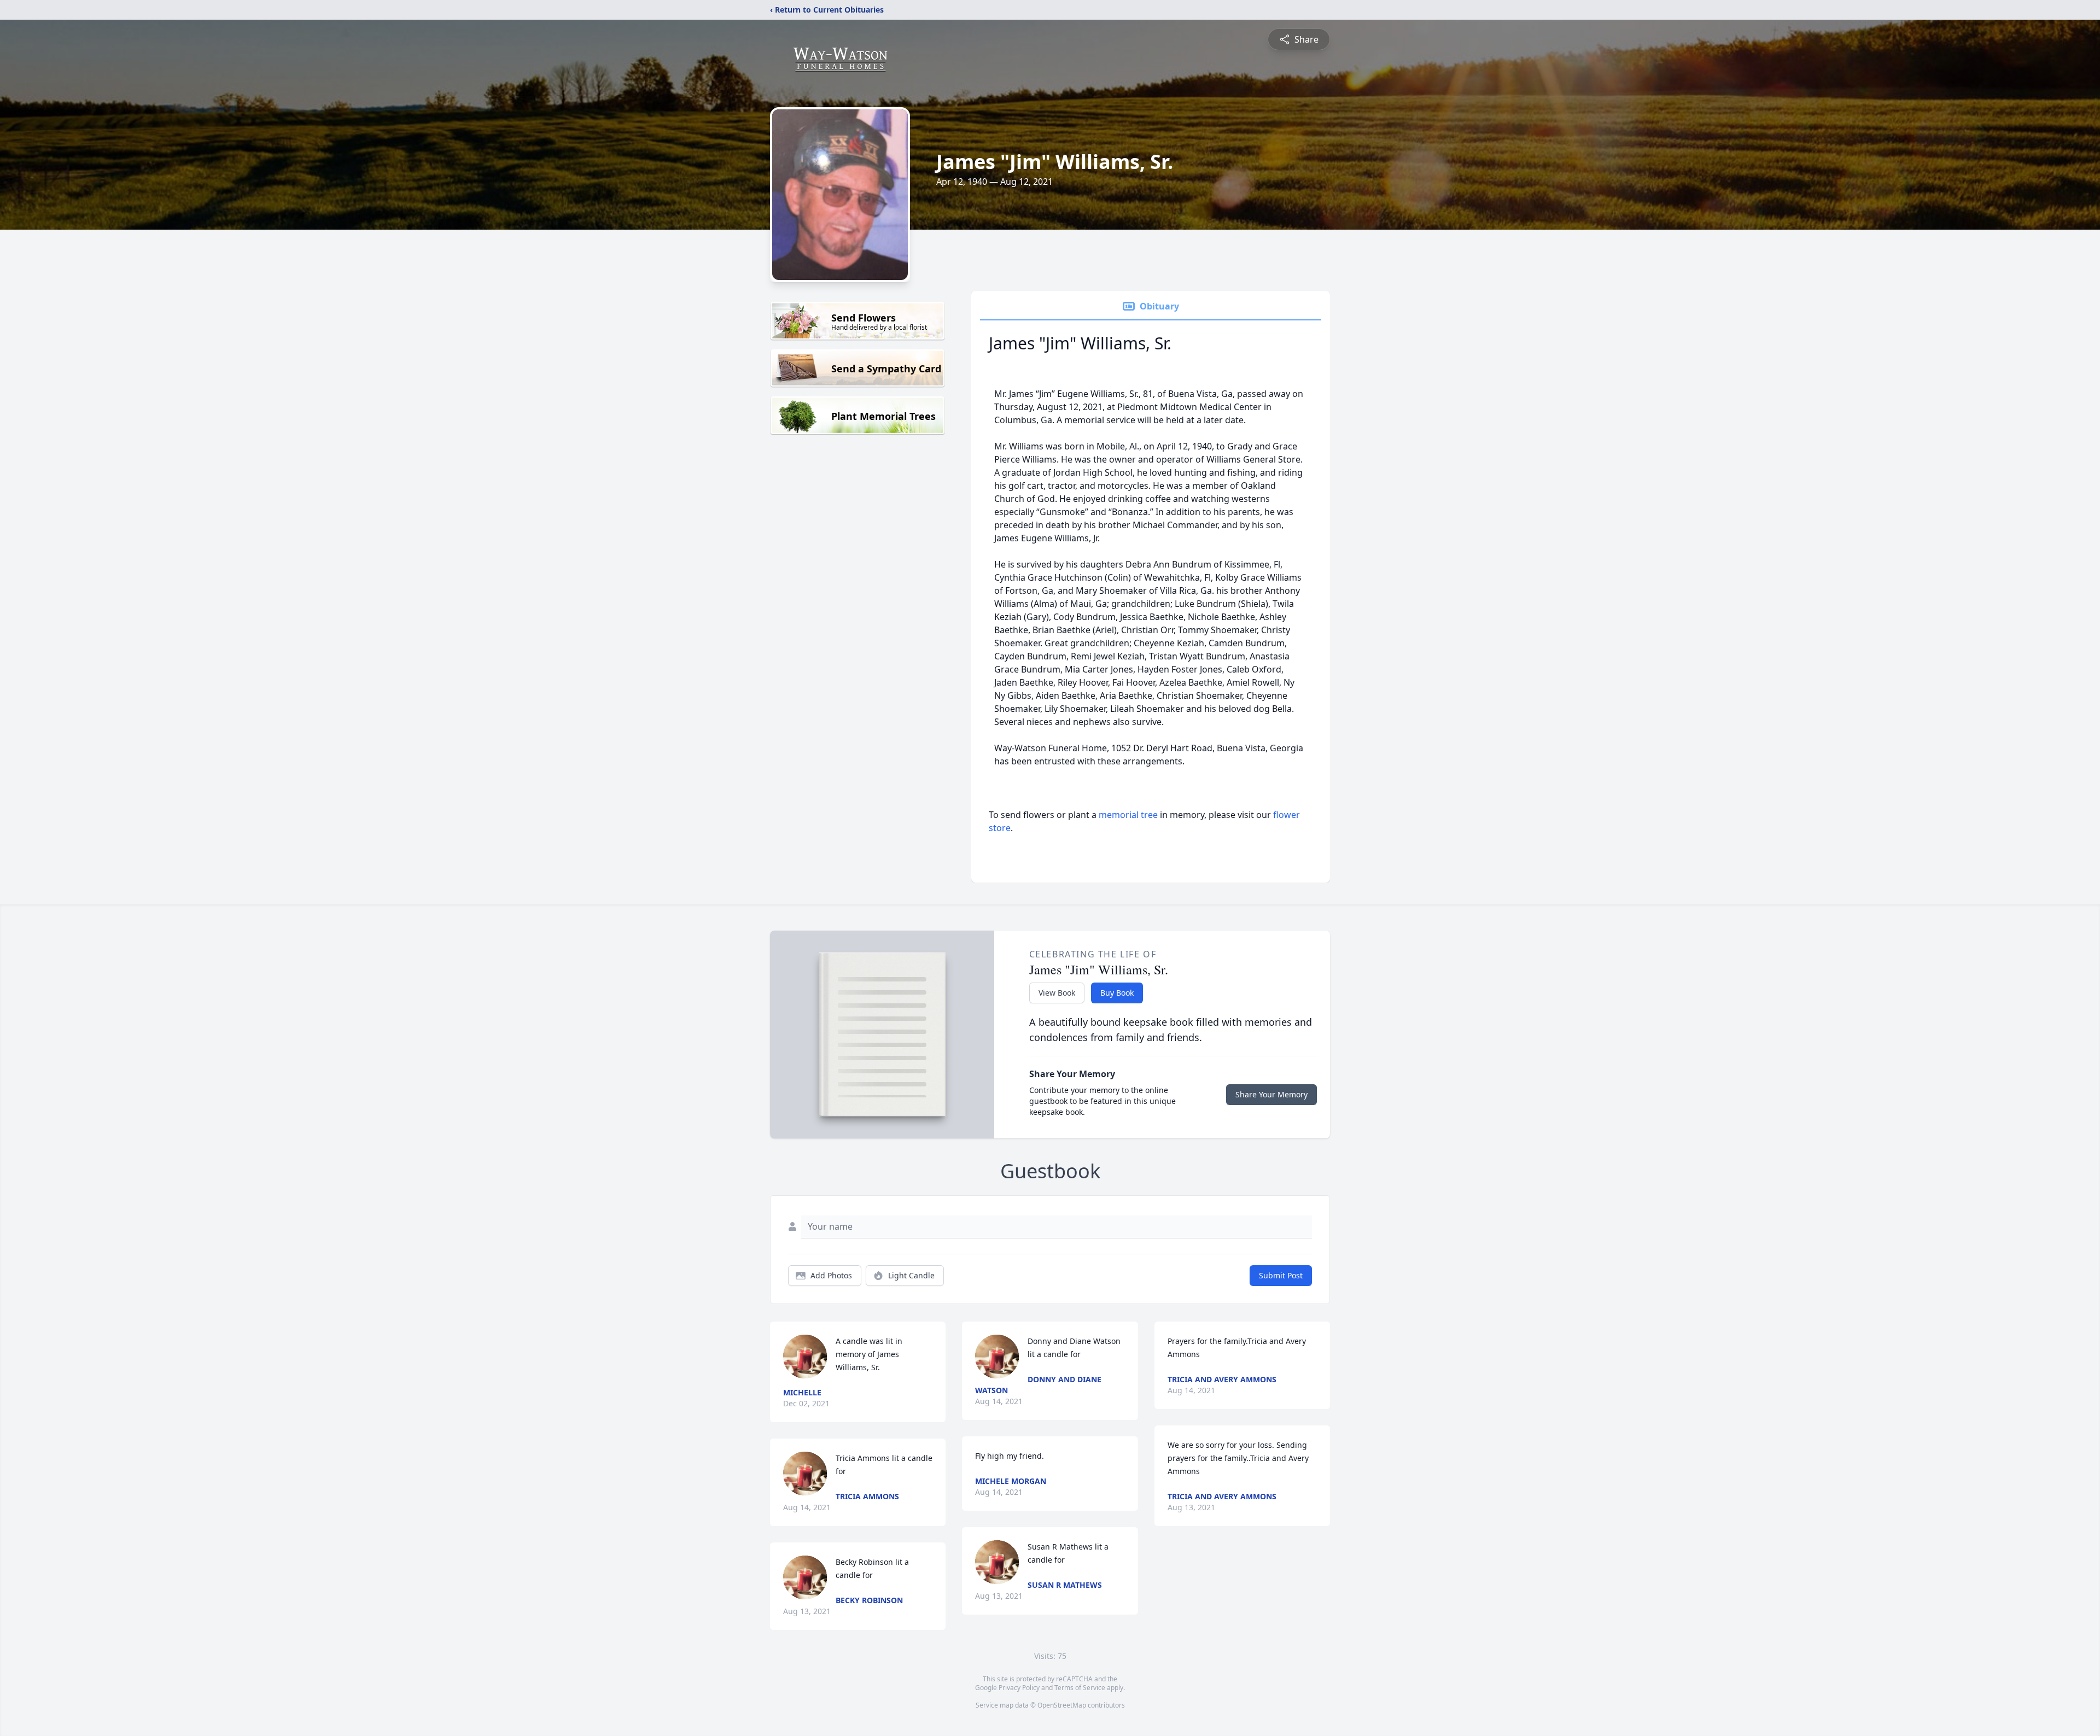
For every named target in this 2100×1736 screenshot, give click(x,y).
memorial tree (1128, 815)
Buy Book (1117, 993)
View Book (1057, 993)
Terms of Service (1080, 1688)
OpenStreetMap (1062, 1705)
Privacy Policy (1019, 1688)
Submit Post (1281, 1275)
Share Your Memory (1271, 1094)
